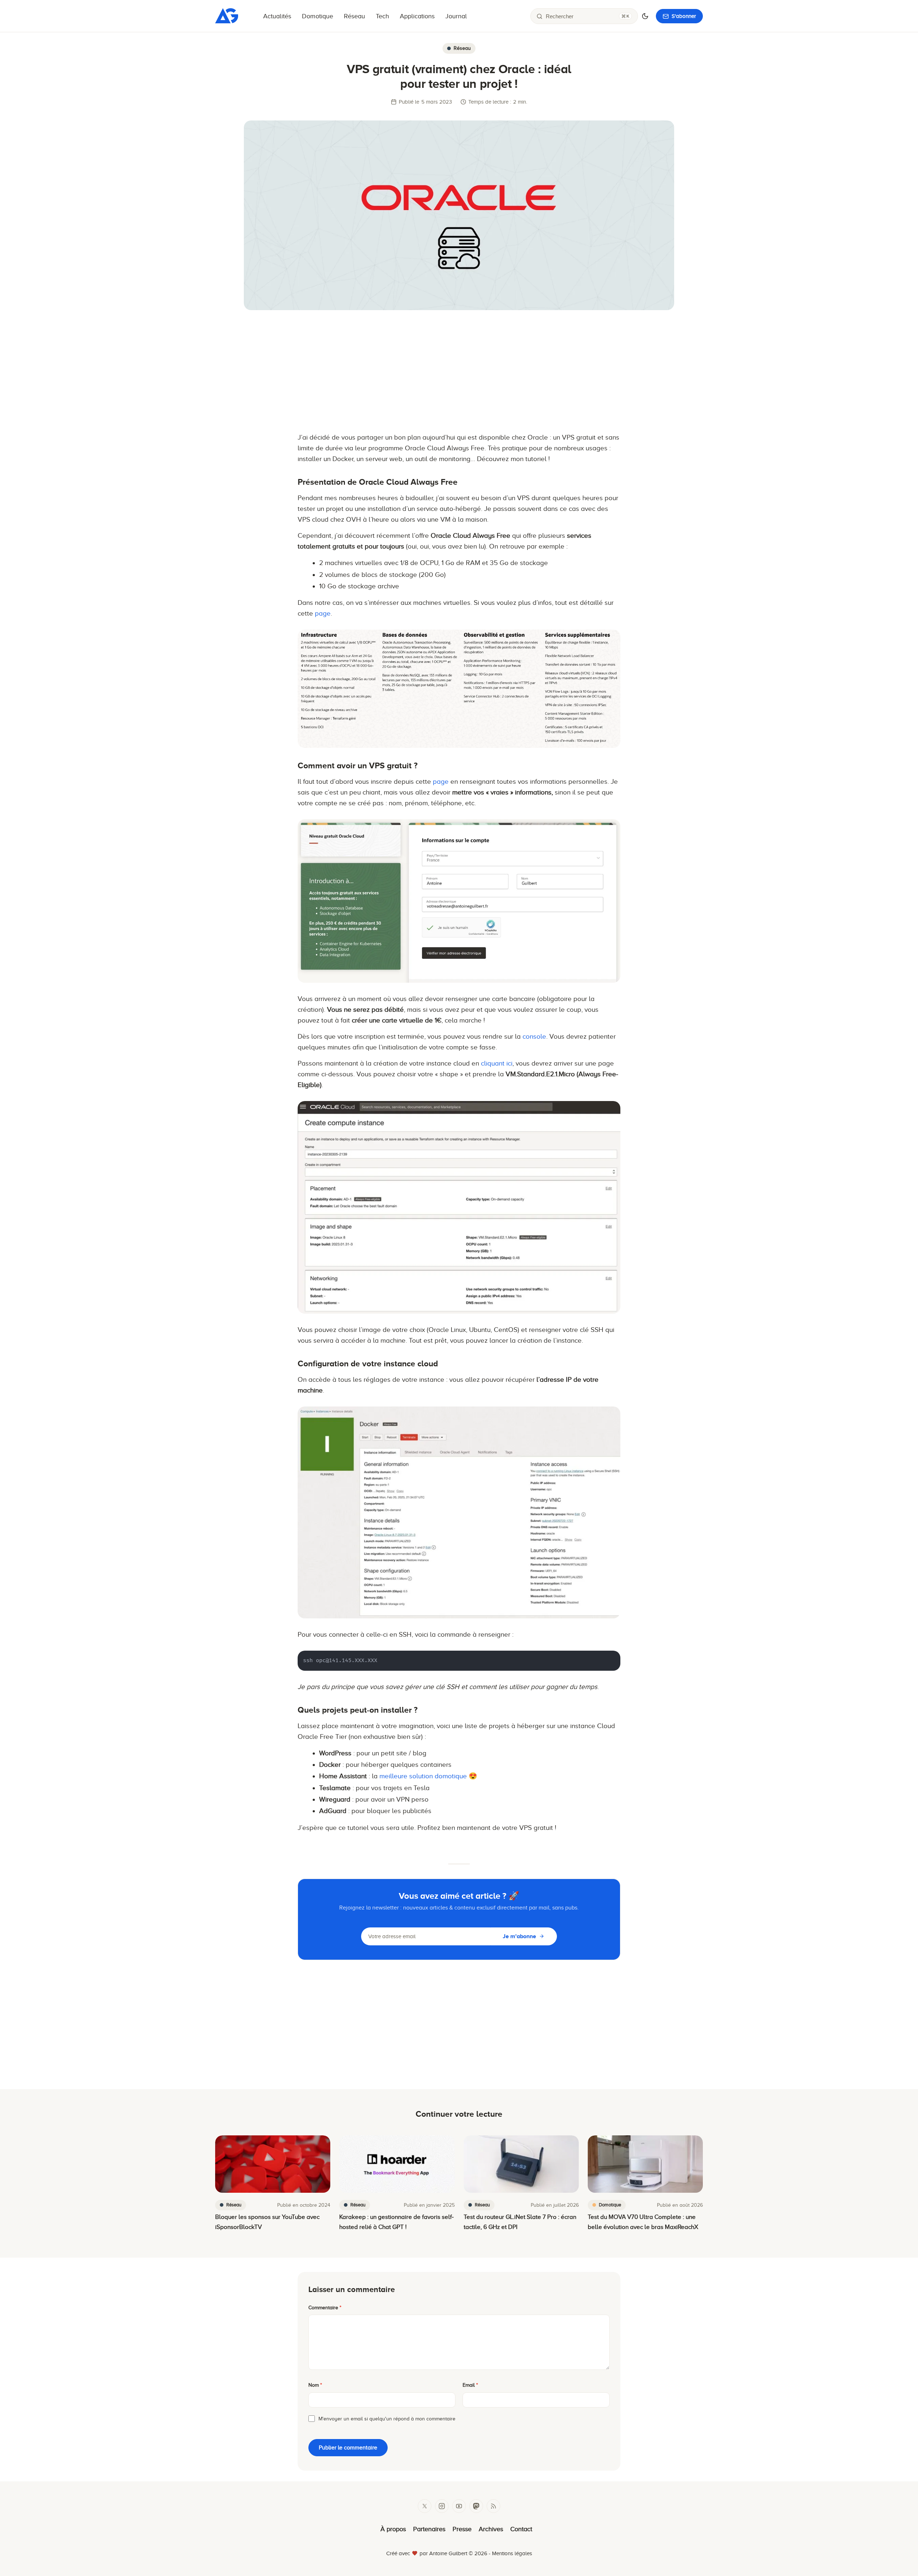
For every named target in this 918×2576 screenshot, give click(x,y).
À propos (393, 2529)
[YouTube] (459, 2506)
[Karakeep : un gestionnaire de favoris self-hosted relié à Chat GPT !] (397, 2164)
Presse (462, 2529)
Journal (456, 16)
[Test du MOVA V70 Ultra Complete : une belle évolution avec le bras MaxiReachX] (645, 2164)
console (534, 1036)
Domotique (318, 16)
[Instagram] (442, 2506)
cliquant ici (497, 1063)
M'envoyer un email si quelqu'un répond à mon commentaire (387, 2419)
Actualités (277, 16)
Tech (382, 16)
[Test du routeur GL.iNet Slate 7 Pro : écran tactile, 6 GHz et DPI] (521, 2164)
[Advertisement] (459, 371)
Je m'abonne (519, 1936)
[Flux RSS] (493, 2506)
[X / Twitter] (425, 2506)
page (323, 613)
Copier (606, 1658)
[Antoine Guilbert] (227, 21)
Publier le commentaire (348, 2448)
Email (470, 2385)
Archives (491, 2529)
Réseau (354, 16)
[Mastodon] (476, 2506)
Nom (315, 2385)
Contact (521, 2529)
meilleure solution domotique (423, 1776)
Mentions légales (512, 2553)
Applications (417, 16)
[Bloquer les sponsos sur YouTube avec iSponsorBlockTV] (273, 2164)
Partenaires (429, 2529)
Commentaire (325, 2308)
